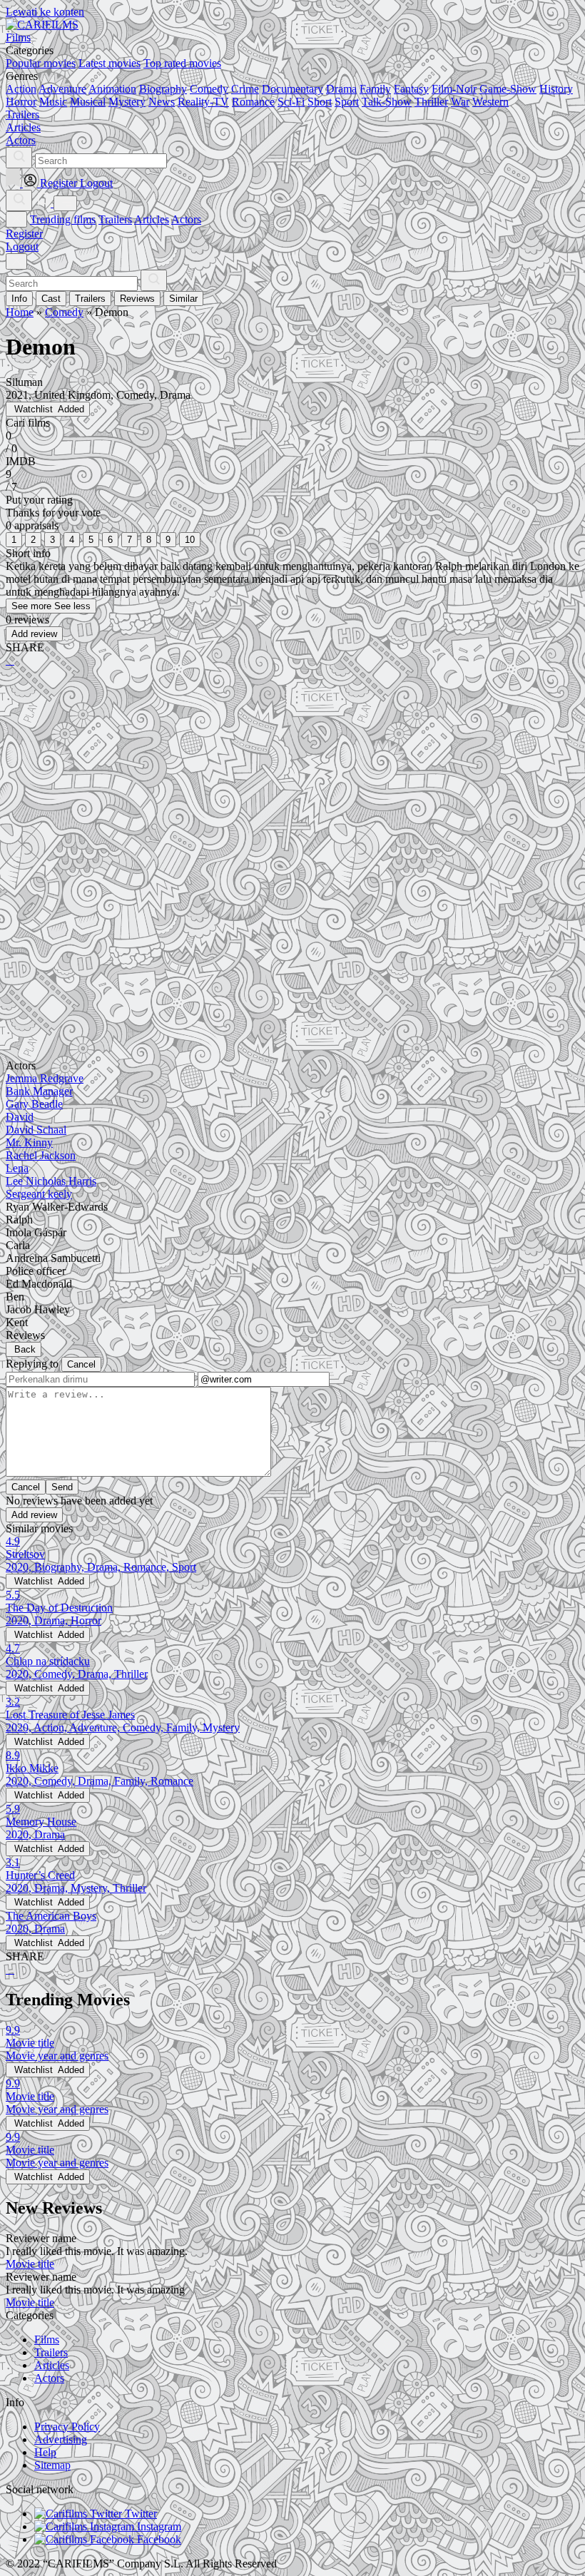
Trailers (115, 219)
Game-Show (508, 89)
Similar (183, 299)
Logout (22, 246)
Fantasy (411, 89)
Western (490, 102)
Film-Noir (454, 89)
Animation (112, 89)
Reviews (137, 299)
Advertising (61, 2439)
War (460, 102)
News (162, 102)
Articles (152, 219)
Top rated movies (182, 63)
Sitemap (52, 2465)
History (556, 89)
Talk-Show (387, 102)
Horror (21, 102)
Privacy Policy (67, 2427)
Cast (51, 299)
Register (24, 234)
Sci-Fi (291, 102)
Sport (347, 102)
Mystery (127, 102)
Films (47, 2340)
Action (21, 89)
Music (53, 102)
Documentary (292, 89)
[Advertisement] (292, 790)
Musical (88, 102)
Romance (253, 102)
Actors (186, 219)
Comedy (209, 89)
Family (375, 89)
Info (19, 299)
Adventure (62, 89)
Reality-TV (203, 102)
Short (320, 102)
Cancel (81, 1364)
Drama (341, 89)
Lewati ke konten (45, 12)
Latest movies (110, 63)
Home (20, 312)
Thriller (431, 102)
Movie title (30, 2264)
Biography (163, 89)
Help (45, 2452)
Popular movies (41, 63)
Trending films (63, 219)
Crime (245, 89)
